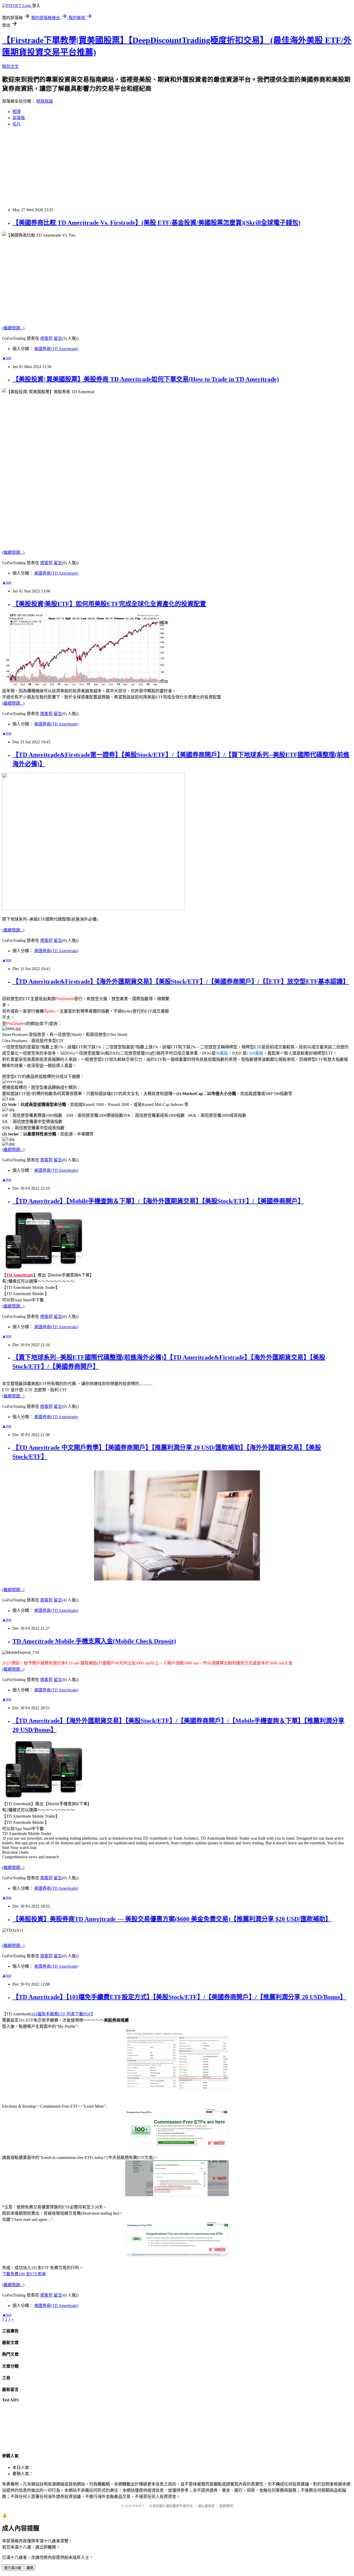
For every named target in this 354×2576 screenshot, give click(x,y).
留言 (58, 338)
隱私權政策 (206, 2506)
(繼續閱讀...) (13, 328)
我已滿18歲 (13, 2568)
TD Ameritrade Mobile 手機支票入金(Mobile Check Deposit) (94, 1641)
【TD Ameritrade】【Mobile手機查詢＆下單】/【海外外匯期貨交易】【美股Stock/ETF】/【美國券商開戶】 (158, 1201)
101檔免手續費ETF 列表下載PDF (61, 2014)
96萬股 (222, 1053)
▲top (7, 358)
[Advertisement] (158, 167)
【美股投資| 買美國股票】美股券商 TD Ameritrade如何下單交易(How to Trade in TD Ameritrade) (146, 379)
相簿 (17, 112)
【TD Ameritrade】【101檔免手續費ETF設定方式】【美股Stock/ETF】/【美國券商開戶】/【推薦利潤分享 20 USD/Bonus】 (179, 1997)
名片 (17, 124)
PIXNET (138, 2506)
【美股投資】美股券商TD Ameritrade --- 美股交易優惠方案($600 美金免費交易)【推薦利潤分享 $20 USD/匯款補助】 (172, 1919)
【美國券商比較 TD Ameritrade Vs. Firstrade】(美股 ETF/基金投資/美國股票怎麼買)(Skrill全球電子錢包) (156, 223)
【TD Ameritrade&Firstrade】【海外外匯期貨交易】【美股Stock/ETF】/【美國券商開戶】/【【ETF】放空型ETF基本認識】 (181, 982)
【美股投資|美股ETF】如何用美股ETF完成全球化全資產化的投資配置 (109, 604)
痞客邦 (46, 338)
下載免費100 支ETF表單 (24, 2274)
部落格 (19, 118)
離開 (30, 2568)
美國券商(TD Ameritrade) (56, 349)
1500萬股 (255, 1053)
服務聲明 (226, 2506)
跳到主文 (10, 66)
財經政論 (45, 101)
